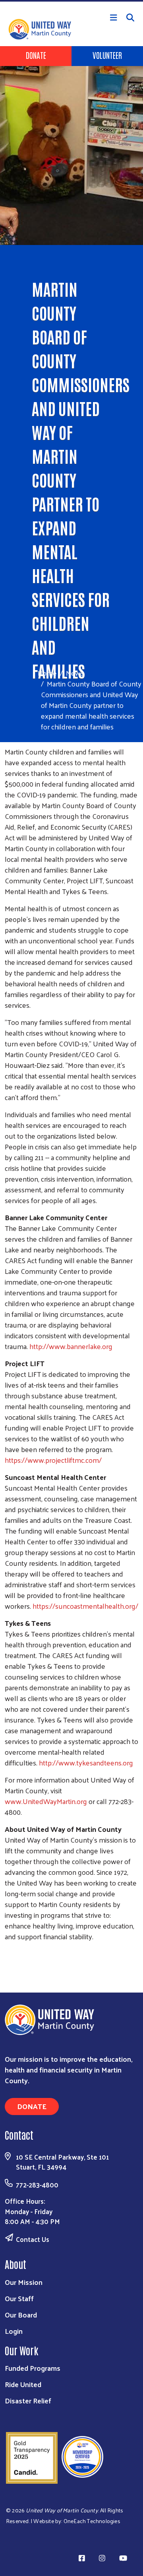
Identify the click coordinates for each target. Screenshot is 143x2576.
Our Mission (24, 2282)
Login (14, 2331)
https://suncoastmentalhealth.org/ (85, 1606)
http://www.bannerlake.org (71, 1346)
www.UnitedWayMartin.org (46, 1801)
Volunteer (107, 55)
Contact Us (33, 2239)
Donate (36, 55)
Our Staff (19, 2298)
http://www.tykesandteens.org (86, 1762)
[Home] (71, 1)
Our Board (21, 2315)
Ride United (23, 2384)
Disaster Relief (28, 2400)
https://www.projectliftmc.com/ (53, 1460)
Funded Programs (33, 2368)
